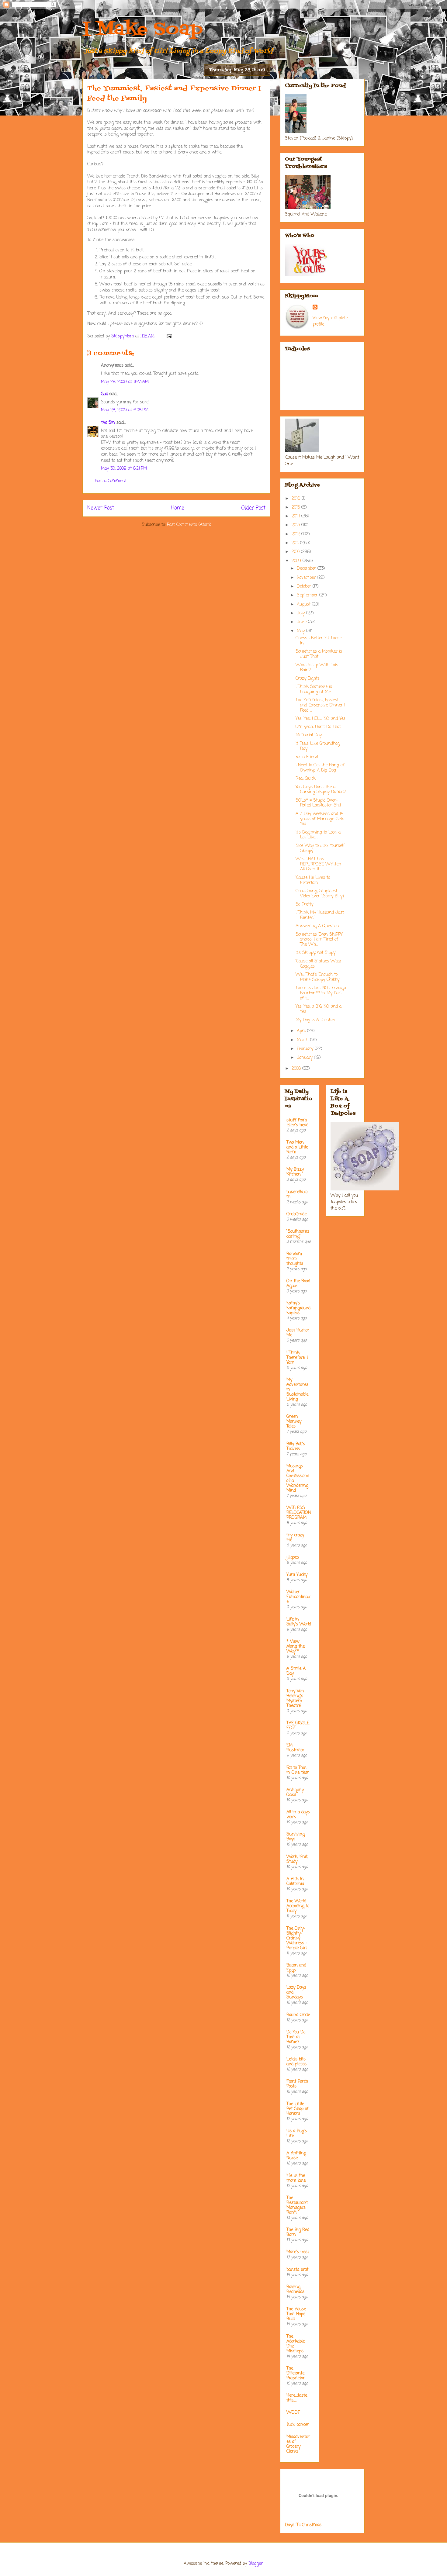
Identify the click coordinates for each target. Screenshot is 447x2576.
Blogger (256, 2564)
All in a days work (298, 1815)
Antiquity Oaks (295, 1792)
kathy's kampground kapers (298, 1308)
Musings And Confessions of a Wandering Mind (298, 1478)
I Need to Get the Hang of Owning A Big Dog (320, 768)
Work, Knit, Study (297, 1859)
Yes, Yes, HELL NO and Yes (321, 719)
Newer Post (101, 508)
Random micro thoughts (295, 1259)
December (307, 569)
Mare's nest (298, 2252)
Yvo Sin (108, 423)
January (305, 1058)
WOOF (293, 2413)
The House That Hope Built (296, 2314)
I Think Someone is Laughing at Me (314, 689)
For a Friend (307, 757)
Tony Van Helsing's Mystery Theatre (295, 1699)
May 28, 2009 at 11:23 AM (125, 382)
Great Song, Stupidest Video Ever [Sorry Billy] (320, 894)
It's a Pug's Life (297, 2134)
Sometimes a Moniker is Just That (319, 654)
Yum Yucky (297, 1575)
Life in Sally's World (299, 1622)
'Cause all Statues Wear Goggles (319, 964)
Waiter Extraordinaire (298, 1597)
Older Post (253, 508)
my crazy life (295, 1538)
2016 (297, 499)
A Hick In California (295, 1882)
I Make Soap (143, 30)
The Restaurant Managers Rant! (297, 2205)
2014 (296, 516)
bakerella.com (297, 1195)
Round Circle (298, 2015)
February (306, 1049)
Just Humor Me (298, 1333)
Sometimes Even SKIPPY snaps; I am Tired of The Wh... (319, 940)
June (302, 622)
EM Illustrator (295, 1748)
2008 (297, 1069)
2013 (296, 525)
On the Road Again (298, 1284)
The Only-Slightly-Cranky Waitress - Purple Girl (297, 1938)
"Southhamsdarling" (298, 1234)
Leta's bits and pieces (296, 2062)
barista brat (297, 2270)
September (308, 595)
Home (178, 508)
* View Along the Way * (296, 1647)
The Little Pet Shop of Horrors (298, 2109)
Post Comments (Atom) (189, 525)
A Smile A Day (296, 1671)
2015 (296, 508)
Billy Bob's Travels (296, 1447)
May (301, 631)
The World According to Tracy (298, 1906)
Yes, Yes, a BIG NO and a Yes (319, 1009)
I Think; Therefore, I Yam (297, 1358)
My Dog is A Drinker (315, 1020)
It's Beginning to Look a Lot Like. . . (318, 835)
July (301, 613)
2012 (296, 534)
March (303, 1040)
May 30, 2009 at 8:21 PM (124, 469)
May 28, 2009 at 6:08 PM (125, 410)
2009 (297, 561)
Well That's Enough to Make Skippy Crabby (317, 977)
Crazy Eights (308, 679)
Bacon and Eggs (296, 1968)
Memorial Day (309, 735)
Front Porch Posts (297, 2084)
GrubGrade (296, 1214)
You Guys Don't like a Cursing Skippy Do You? (321, 790)
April (302, 1031)
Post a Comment (111, 481)
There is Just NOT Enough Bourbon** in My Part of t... (321, 993)
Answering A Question (317, 926)
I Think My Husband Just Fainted (320, 915)
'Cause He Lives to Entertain (313, 880)
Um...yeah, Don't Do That (318, 727)
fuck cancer (298, 2425)
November (307, 578)
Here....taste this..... (297, 2398)
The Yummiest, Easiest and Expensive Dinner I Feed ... (320, 705)
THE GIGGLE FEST (298, 1726)
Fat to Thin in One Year (298, 1770)
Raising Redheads (295, 2289)
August (304, 604)
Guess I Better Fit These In (319, 641)
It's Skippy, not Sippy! (316, 953)
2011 (296, 543)
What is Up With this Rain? (317, 668)
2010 (296, 552)
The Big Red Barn (298, 2232)
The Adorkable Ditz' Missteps (296, 2344)
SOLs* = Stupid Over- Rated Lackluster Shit (318, 803)
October (305, 587)
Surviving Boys (296, 1837)
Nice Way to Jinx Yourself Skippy (320, 848)
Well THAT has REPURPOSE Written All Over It (318, 864)
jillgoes (293, 1557)
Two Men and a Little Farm (297, 1147)
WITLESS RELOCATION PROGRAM (299, 1513)
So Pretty (304, 905)
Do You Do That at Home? (296, 2037)
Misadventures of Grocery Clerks (298, 2444)
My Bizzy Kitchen (295, 1172)
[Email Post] (169, 336)
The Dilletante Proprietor (296, 2373)
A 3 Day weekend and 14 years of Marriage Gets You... (320, 819)
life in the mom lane (296, 2178)
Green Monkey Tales (294, 1422)
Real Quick (306, 779)
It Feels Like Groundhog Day (318, 746)
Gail (104, 394)
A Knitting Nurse (296, 2156)
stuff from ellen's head (297, 1123)
